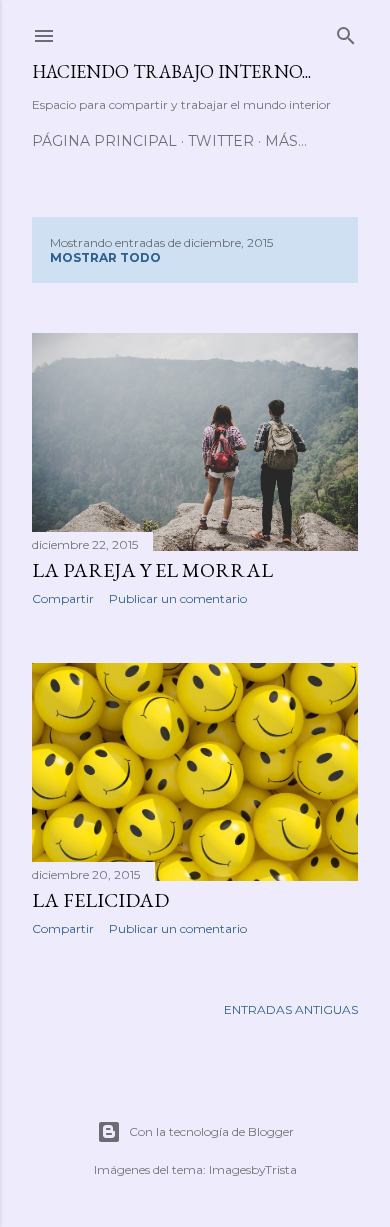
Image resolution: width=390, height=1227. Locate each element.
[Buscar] (346, 31)
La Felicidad (100, 900)
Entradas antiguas (291, 1009)
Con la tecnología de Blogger (211, 1131)
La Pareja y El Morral (152, 570)
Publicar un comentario (178, 598)
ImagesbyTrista (253, 1169)
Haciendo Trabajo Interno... (171, 71)
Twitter (221, 141)
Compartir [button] (63, 598)
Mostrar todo (105, 257)
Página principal (104, 141)
